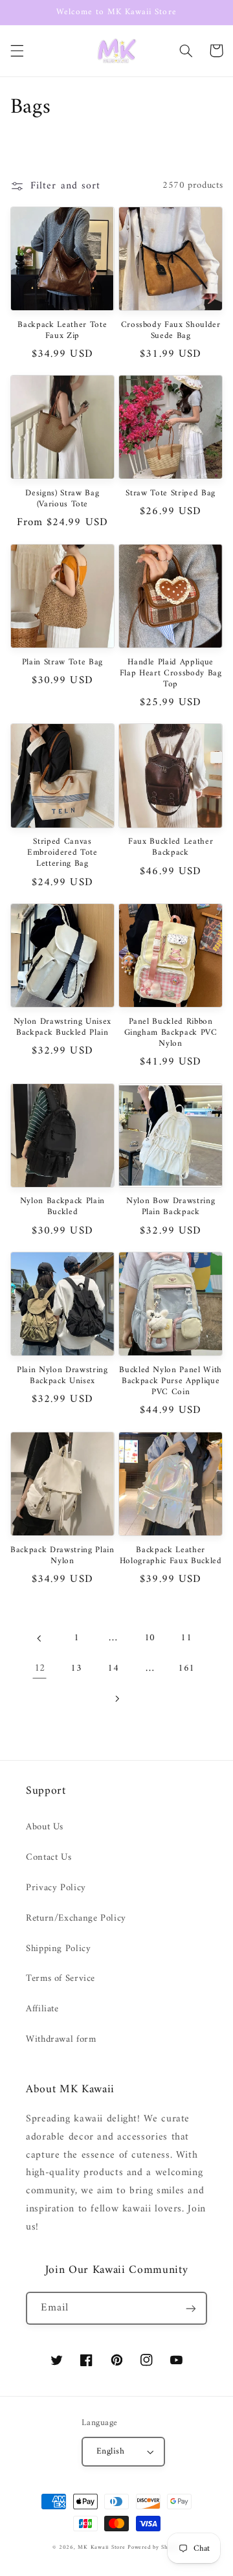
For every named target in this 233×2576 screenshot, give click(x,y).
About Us (45, 1827)
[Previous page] (39, 1638)
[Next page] (116, 1699)
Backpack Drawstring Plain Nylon (62, 1556)
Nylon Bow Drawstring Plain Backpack (171, 1207)
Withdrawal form (61, 2039)
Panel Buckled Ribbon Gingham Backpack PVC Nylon (171, 1033)
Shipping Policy (58, 1949)
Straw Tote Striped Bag (171, 494)
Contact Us (49, 1857)
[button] (17, 51)
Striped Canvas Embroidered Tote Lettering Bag (62, 853)
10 (150, 1638)
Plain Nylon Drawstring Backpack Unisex (62, 1376)
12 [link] (40, 1668)
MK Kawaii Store (101, 2548)
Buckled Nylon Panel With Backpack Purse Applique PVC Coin (171, 1382)
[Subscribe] (191, 2308)
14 (113, 1668)
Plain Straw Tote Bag (62, 663)
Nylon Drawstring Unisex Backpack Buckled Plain (62, 1028)
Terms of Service (61, 1978)
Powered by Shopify (154, 2548)
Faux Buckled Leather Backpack (171, 848)
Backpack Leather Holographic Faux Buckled (171, 1556)
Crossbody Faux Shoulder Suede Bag (171, 331)
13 (76, 1668)
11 (186, 1638)
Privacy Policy (56, 1888)
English (110, 2452)
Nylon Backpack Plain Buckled (62, 1207)
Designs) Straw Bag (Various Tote (62, 499)
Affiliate (42, 2009)
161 (186, 1668)
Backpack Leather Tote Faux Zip (62, 331)
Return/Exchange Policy (76, 1918)
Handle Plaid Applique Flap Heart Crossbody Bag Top (171, 674)
